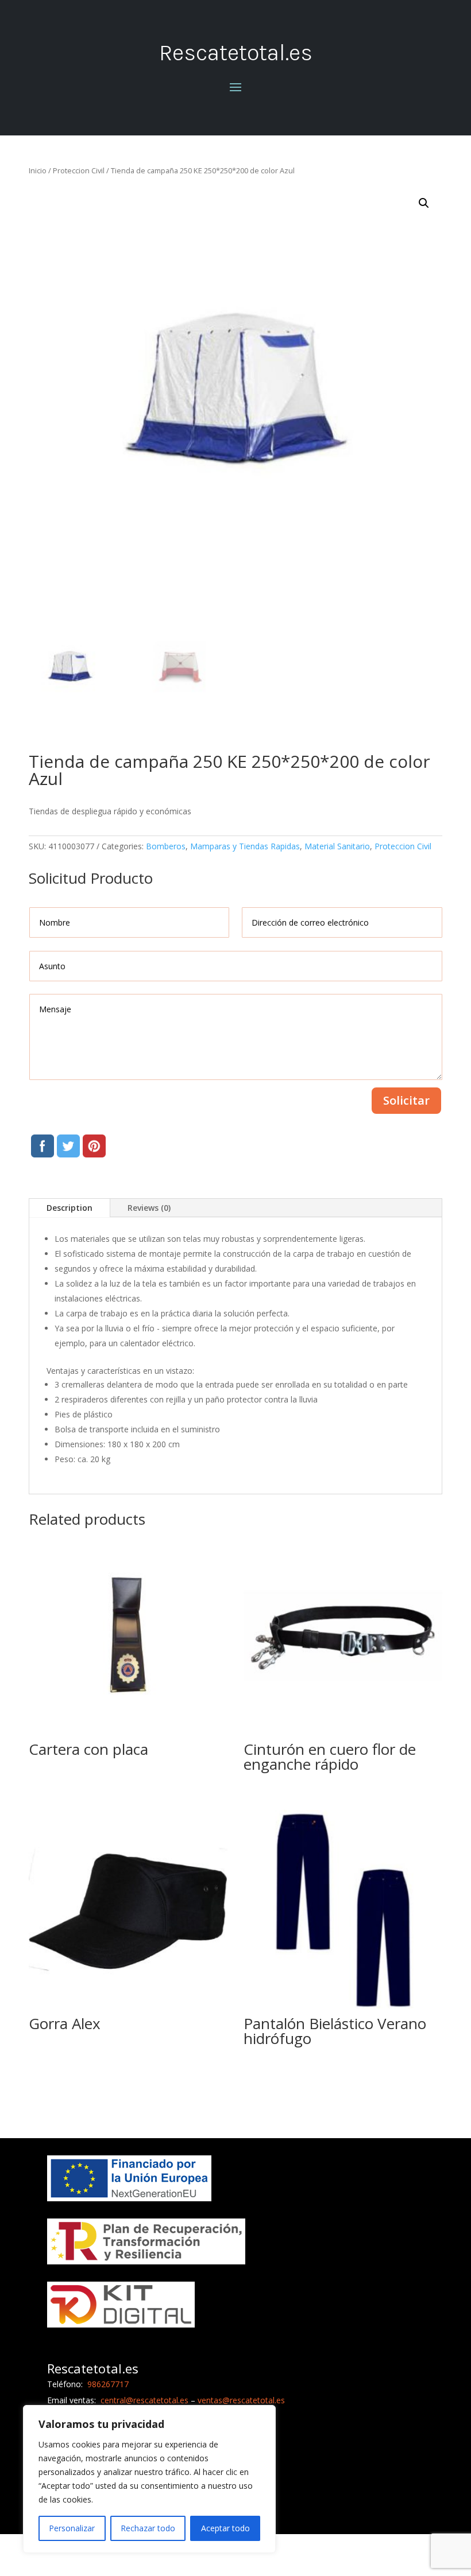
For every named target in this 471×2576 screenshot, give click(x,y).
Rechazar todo (148, 2528)
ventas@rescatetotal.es (241, 2400)
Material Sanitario (337, 846)
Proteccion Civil (79, 170)
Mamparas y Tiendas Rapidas (245, 846)
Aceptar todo (225, 2528)
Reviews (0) (149, 1208)
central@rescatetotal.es (144, 2400)
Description (70, 1208)
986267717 (107, 2384)
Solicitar (406, 1100)
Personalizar (72, 2528)
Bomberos (166, 846)
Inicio (38, 170)
